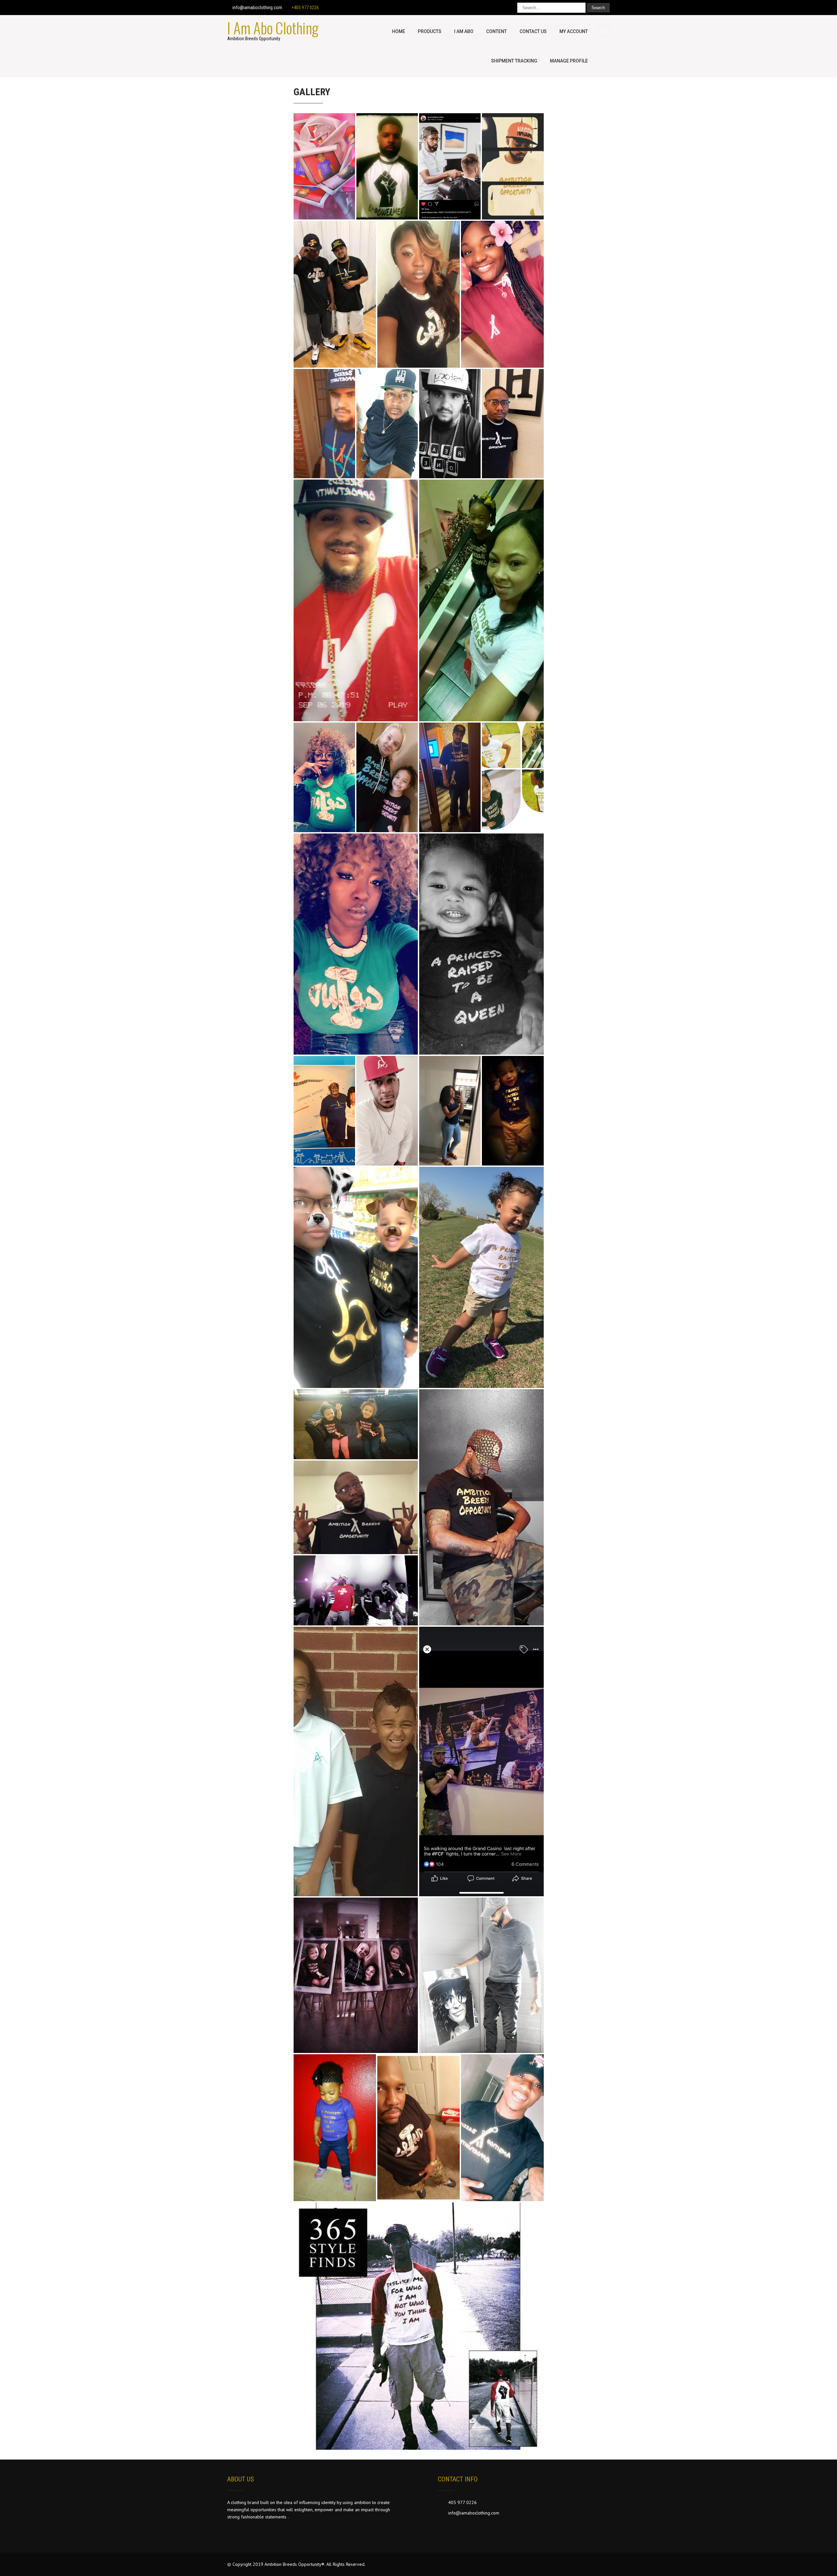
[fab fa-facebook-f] (481, 8)
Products (430, 31)
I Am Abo (464, 31)
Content (496, 31)
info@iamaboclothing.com (257, 8)
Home (399, 31)
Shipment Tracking (514, 61)
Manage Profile (569, 61)
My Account (574, 31)
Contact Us (533, 31)
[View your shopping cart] (605, 30)
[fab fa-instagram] (506, 8)
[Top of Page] (818, 2562)
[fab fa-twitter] (494, 8)
